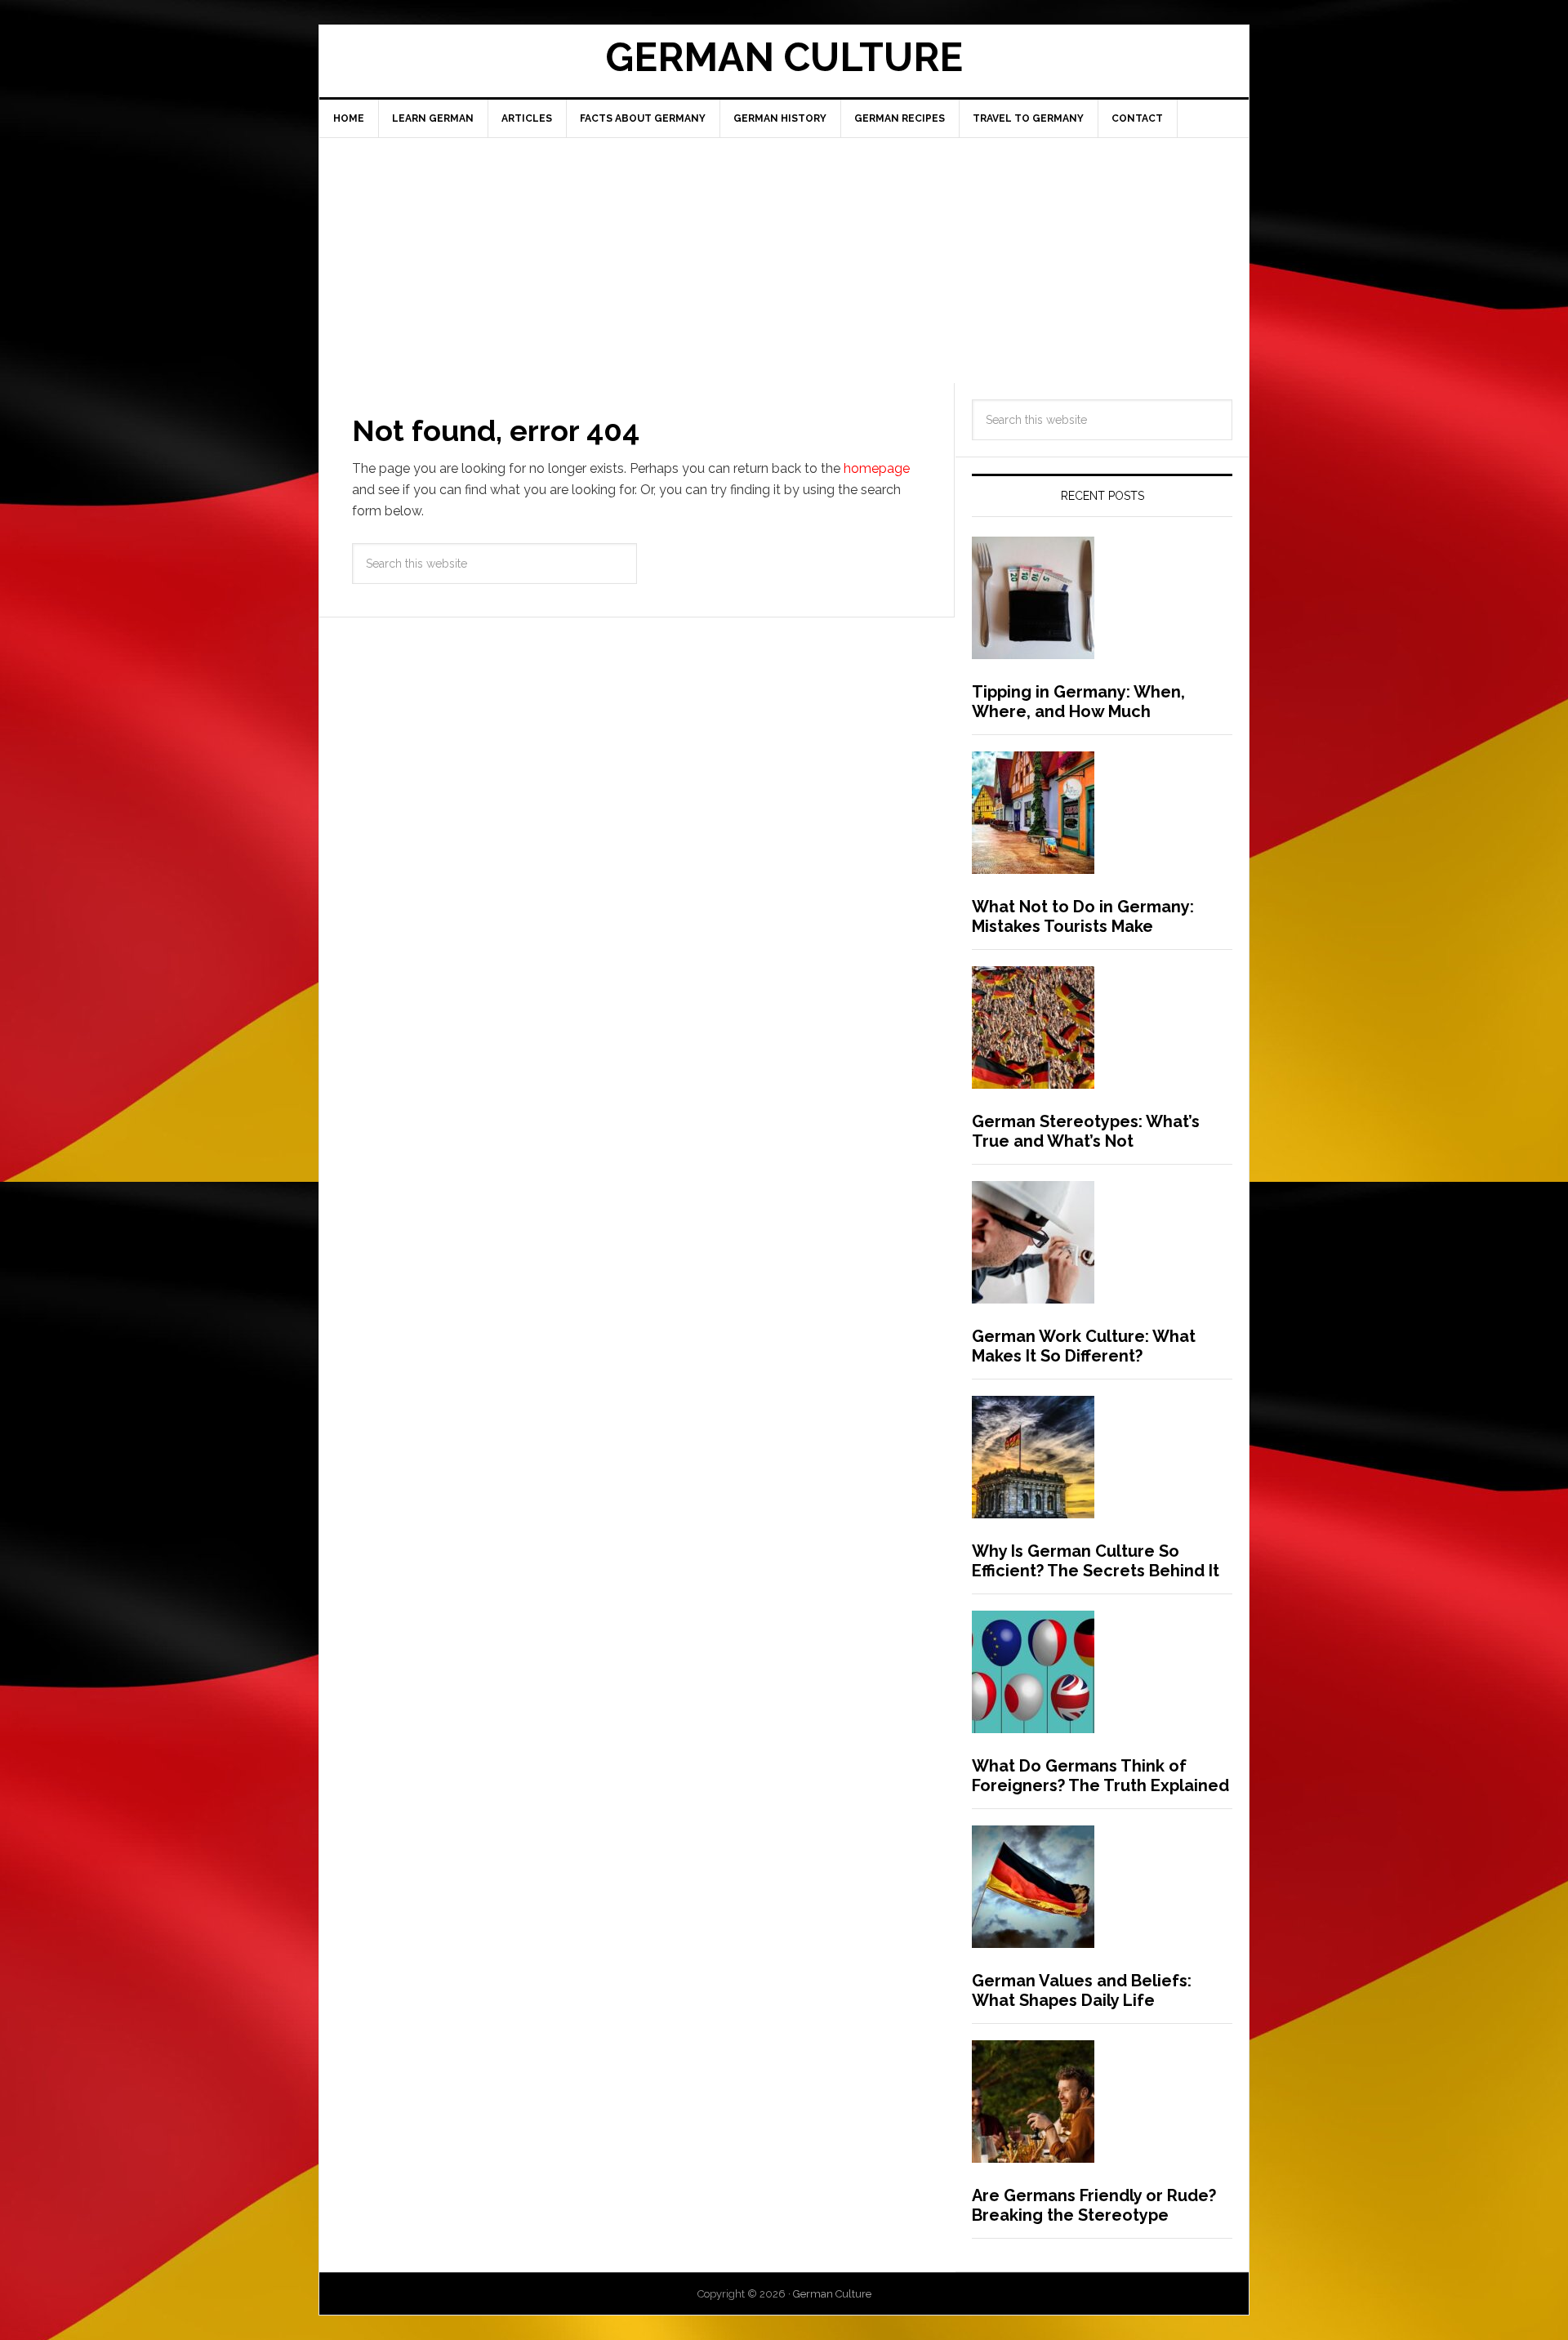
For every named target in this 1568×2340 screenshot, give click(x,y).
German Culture (784, 57)
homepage (877, 468)
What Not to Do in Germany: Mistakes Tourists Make (1083, 916)
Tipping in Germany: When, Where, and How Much (1078, 702)
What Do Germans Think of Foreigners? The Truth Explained (1100, 1776)
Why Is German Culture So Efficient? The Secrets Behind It (1096, 1561)
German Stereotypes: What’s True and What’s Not (1086, 1131)
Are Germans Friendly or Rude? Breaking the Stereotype (1094, 2205)
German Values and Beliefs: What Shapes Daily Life (1082, 1990)
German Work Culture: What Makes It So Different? (1084, 1346)
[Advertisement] (784, 261)
